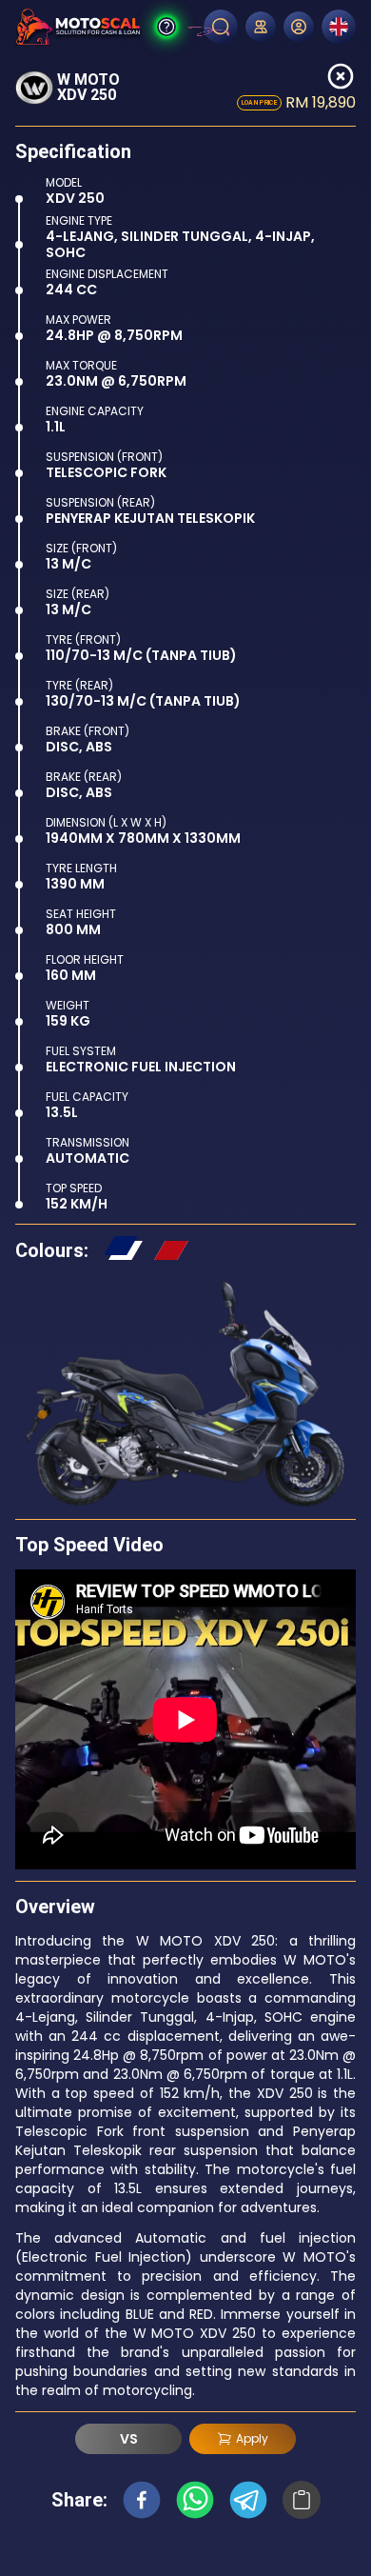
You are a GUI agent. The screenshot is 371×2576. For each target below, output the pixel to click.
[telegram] (248, 2500)
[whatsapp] (195, 2500)
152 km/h (77, 1204)
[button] (123, 1250)
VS (129, 2439)
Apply (252, 2438)
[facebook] (142, 2500)
